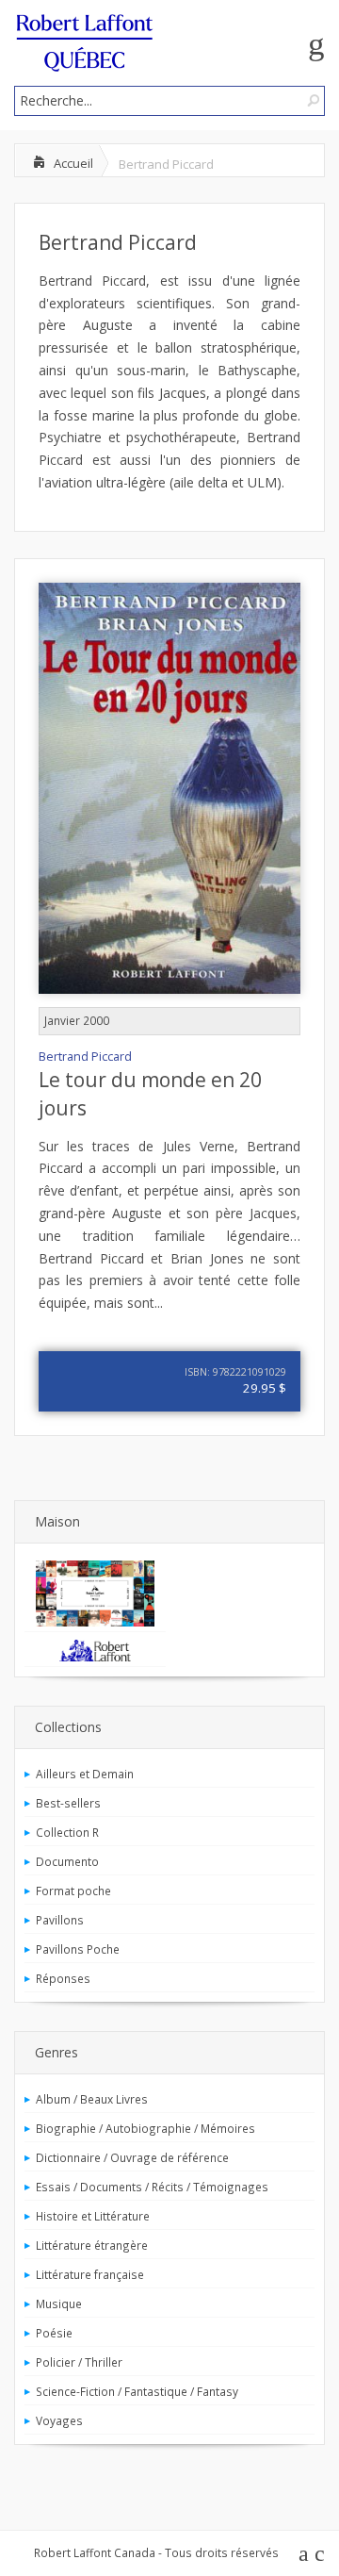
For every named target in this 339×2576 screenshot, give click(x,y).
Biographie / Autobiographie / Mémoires (145, 2128)
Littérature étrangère (92, 2245)
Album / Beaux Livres (92, 2099)
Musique (59, 2304)
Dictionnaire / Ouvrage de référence (132, 2157)
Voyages (59, 2420)
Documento (67, 1861)
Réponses (63, 1978)
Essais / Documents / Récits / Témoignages (152, 2187)
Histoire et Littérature (93, 2216)
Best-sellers (68, 1803)
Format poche (73, 1891)
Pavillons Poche (78, 1949)
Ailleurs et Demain (85, 1774)
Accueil (73, 163)
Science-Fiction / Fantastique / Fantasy (137, 2391)
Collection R (67, 1832)
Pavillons (60, 1920)
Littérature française (90, 2274)
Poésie (54, 2333)
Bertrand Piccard (118, 242)
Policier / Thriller (79, 2362)
